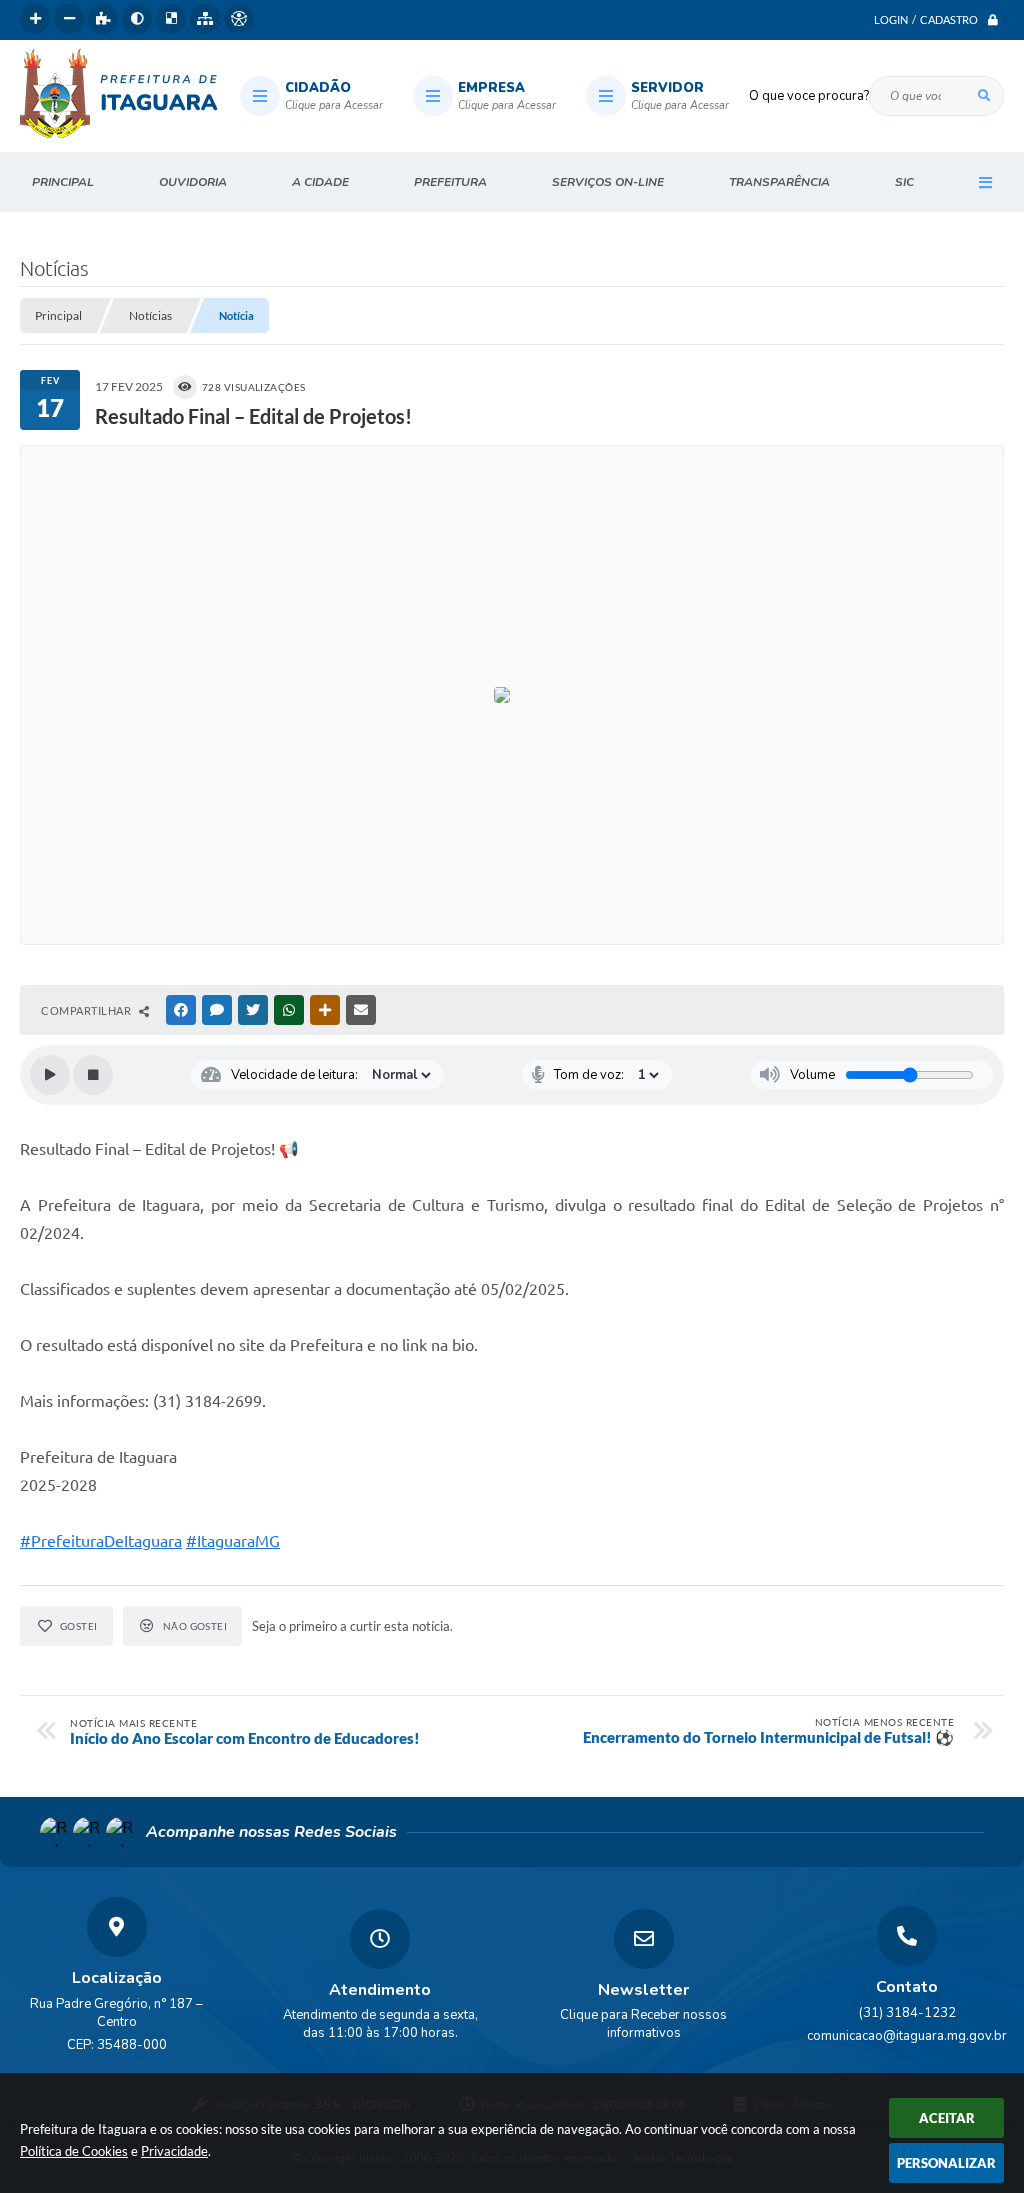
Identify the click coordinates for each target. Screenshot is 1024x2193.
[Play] (50, 1075)
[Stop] (93, 1075)
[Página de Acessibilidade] (239, 19)
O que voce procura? (809, 96)
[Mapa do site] (205, 19)
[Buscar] (984, 96)
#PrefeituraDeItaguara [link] (101, 1541)
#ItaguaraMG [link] (233, 1541)
